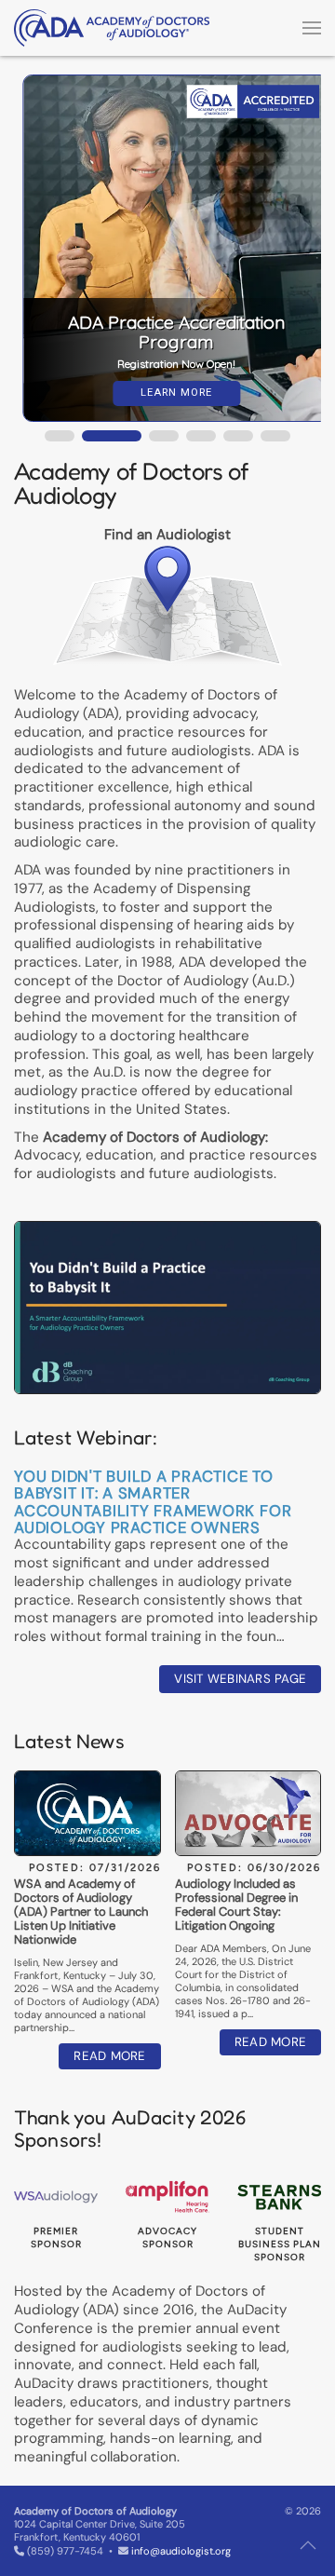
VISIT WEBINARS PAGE (240, 1679)
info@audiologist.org (181, 2551)
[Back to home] (112, 28)
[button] (312, 28)
